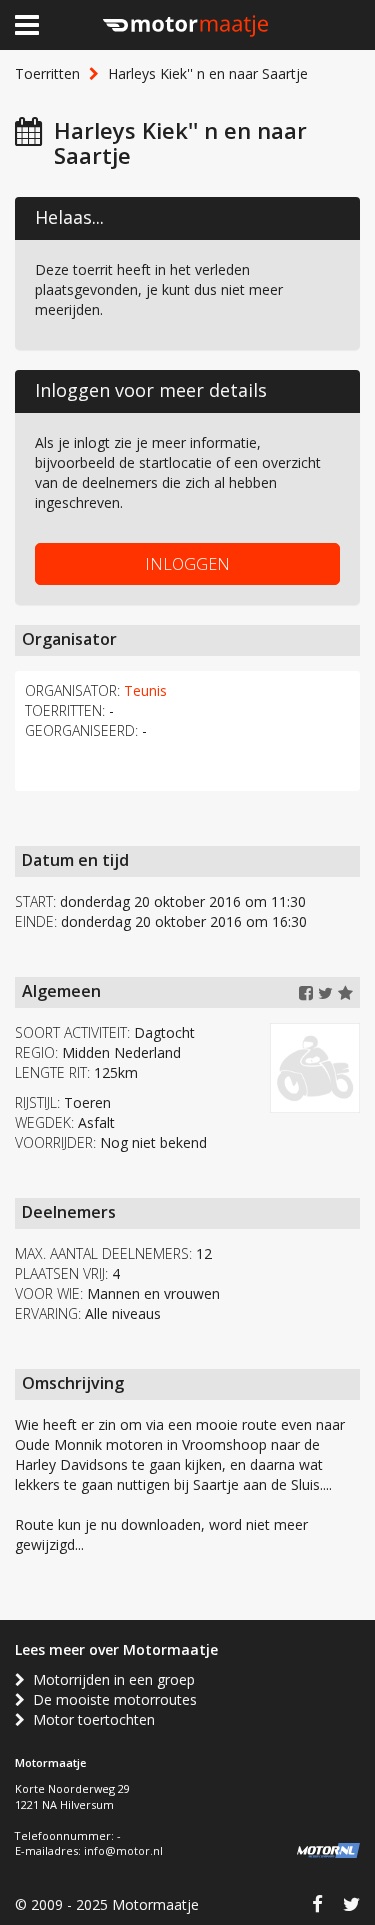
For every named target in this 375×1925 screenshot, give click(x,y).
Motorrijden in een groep (110, 1679)
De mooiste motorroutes (111, 1699)
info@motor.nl (123, 1850)
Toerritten (47, 73)
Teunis (145, 690)
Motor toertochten (90, 1719)
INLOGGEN (187, 564)
